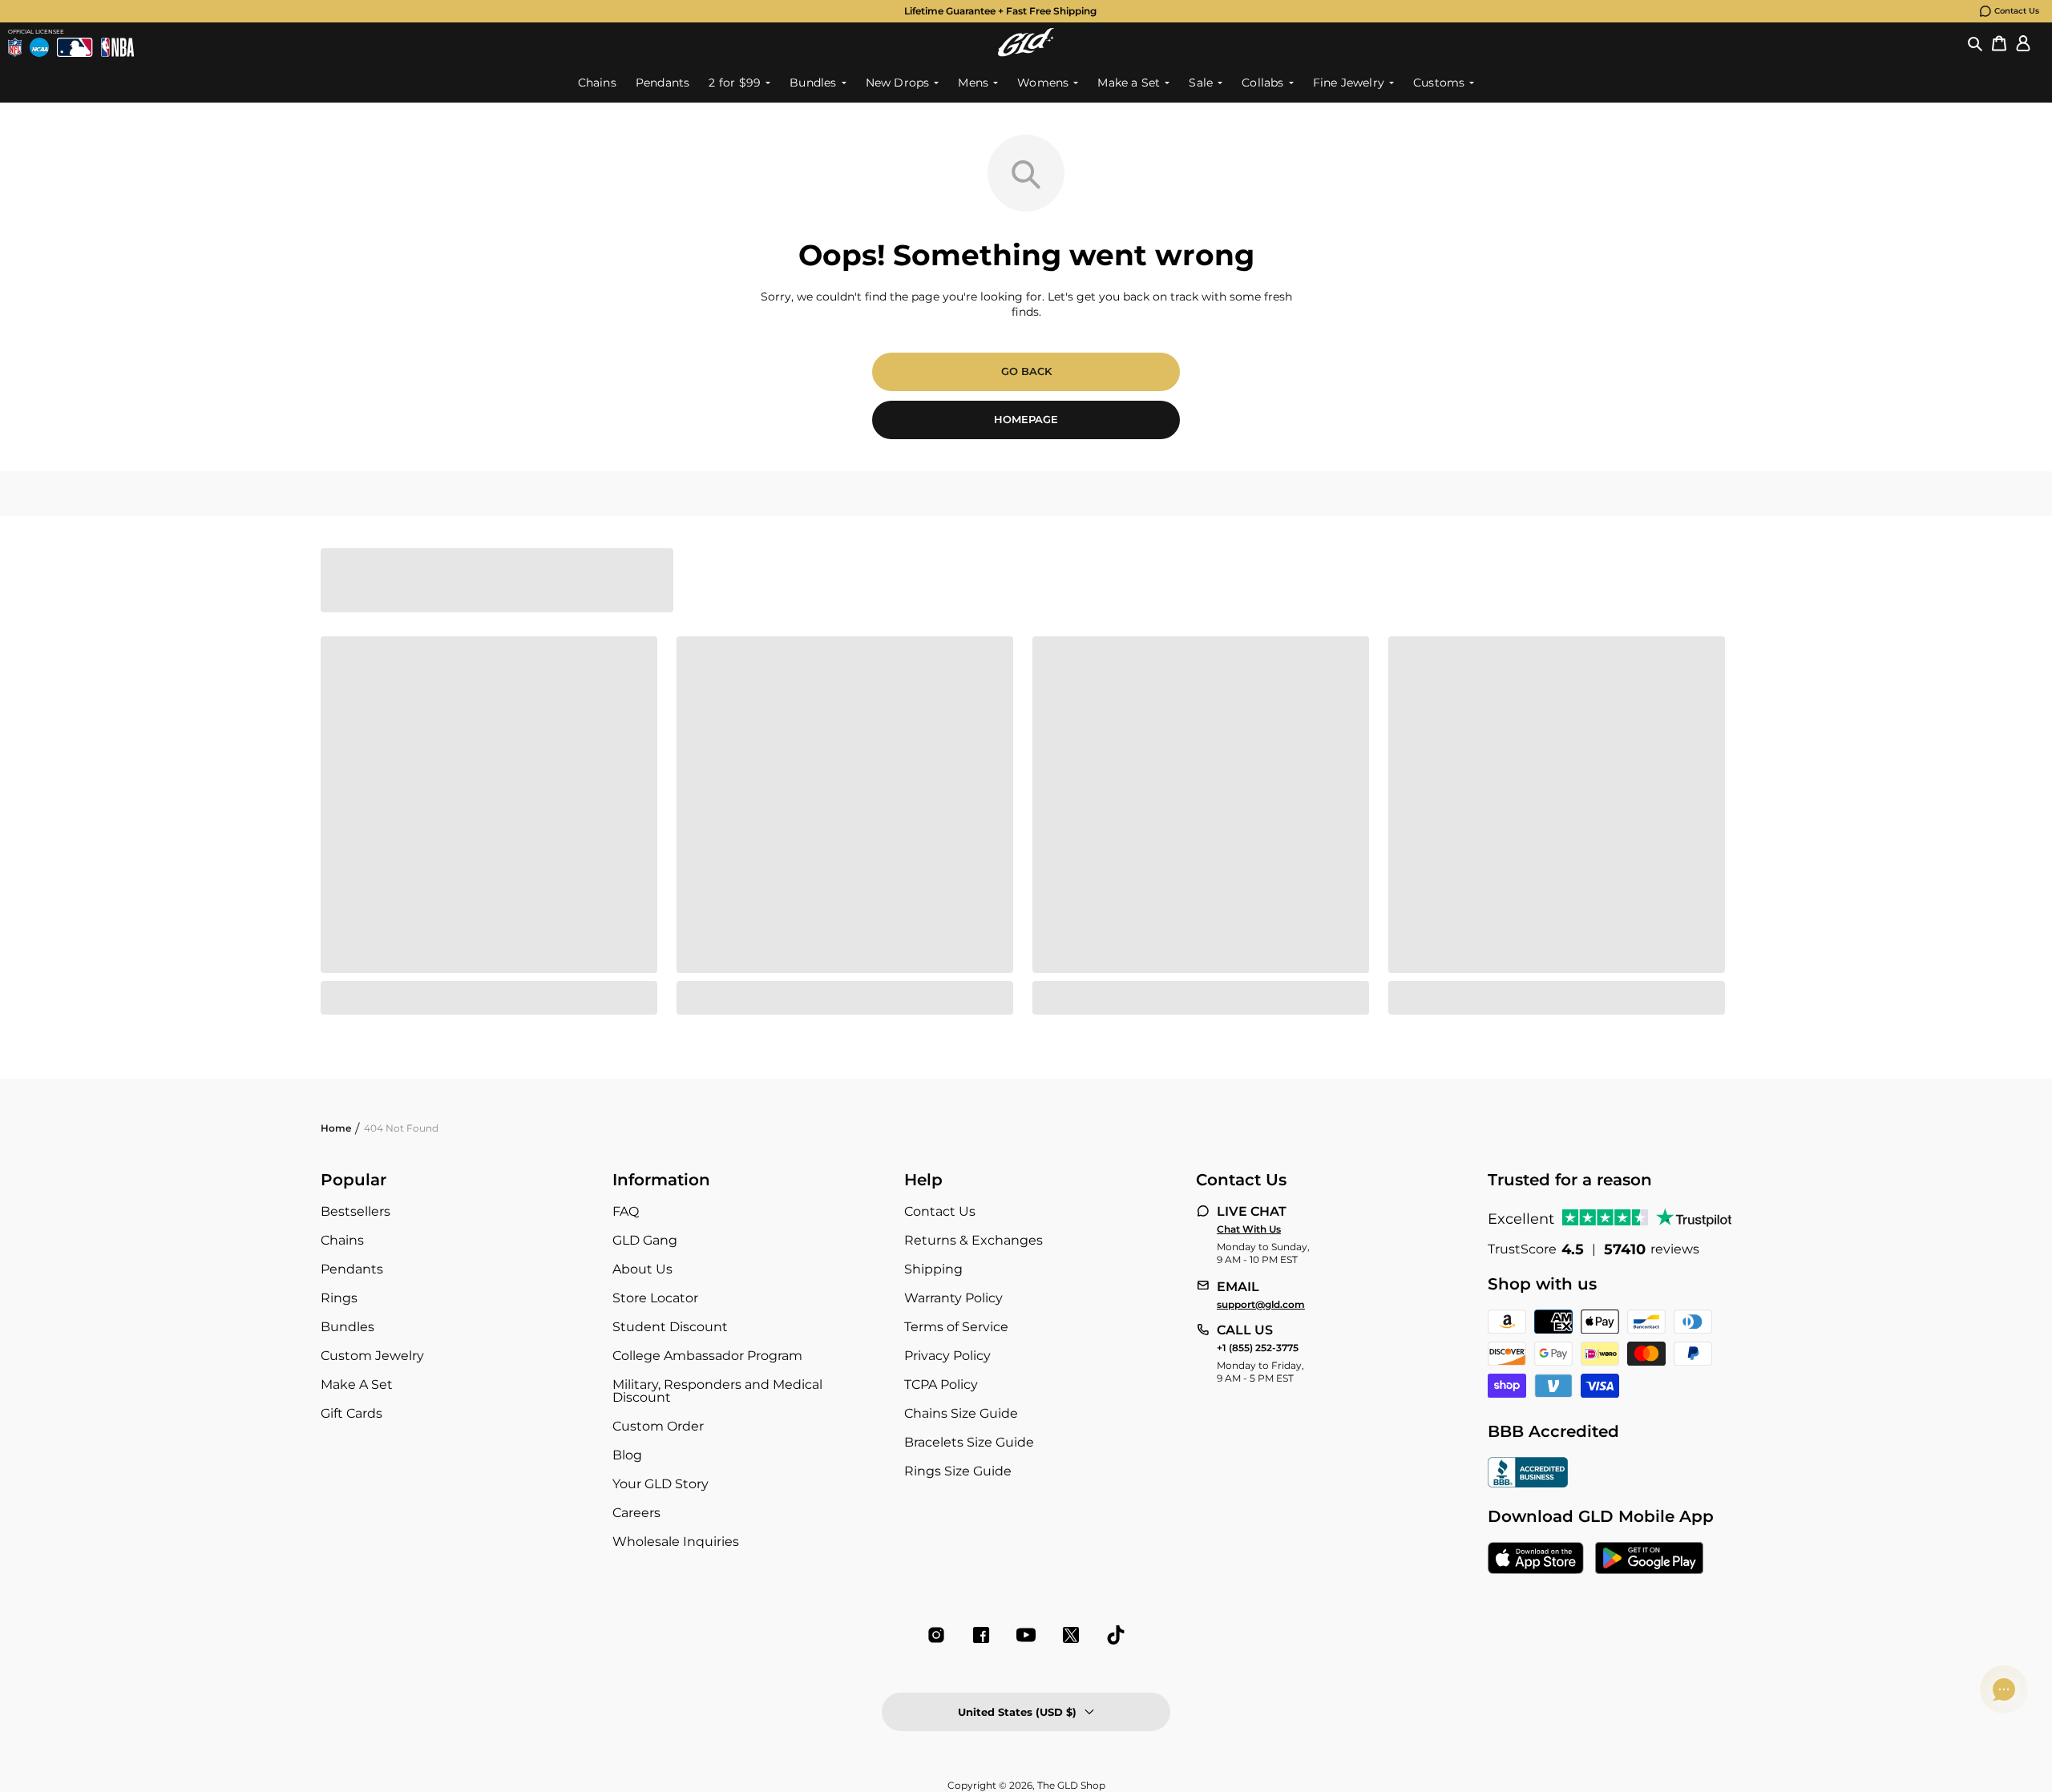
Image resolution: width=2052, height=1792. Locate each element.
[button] (1975, 42)
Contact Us (2017, 11)
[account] (2023, 42)
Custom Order (658, 1426)
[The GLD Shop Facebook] (981, 1635)
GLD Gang (645, 1240)
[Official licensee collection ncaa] (39, 47)
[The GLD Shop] (1026, 42)
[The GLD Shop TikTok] (1116, 1635)
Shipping (933, 1269)
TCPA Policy (941, 1384)
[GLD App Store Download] (1536, 1560)
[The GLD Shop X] (1071, 1635)
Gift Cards (351, 1413)
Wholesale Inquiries (676, 1542)
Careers (636, 1513)
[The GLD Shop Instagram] (936, 1635)
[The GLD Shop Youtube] (1026, 1635)
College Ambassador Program (707, 1356)
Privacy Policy (947, 1356)
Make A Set (357, 1384)
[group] (1000, 11)
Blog (627, 1455)
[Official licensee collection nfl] (15, 47)
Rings (339, 1298)
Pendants (352, 1269)
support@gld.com (1261, 1305)
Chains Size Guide (961, 1413)
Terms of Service (956, 1327)
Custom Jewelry (372, 1356)
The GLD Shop (1071, 1785)
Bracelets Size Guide (969, 1442)
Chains (342, 1240)
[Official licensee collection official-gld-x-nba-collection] (117, 47)
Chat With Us (1249, 1229)
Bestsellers (355, 1211)
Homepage (1026, 419)
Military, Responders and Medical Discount (717, 1391)
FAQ (626, 1211)
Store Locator (655, 1298)
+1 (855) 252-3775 (1258, 1348)
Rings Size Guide (958, 1471)
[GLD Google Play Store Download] (1649, 1560)
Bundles (347, 1327)
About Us (642, 1269)
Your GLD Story (660, 1484)
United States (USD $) (1017, 1712)
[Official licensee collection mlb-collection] (75, 47)
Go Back (1026, 371)
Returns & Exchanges (973, 1240)
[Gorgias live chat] (2004, 1689)
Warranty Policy (953, 1298)
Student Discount (670, 1327)
